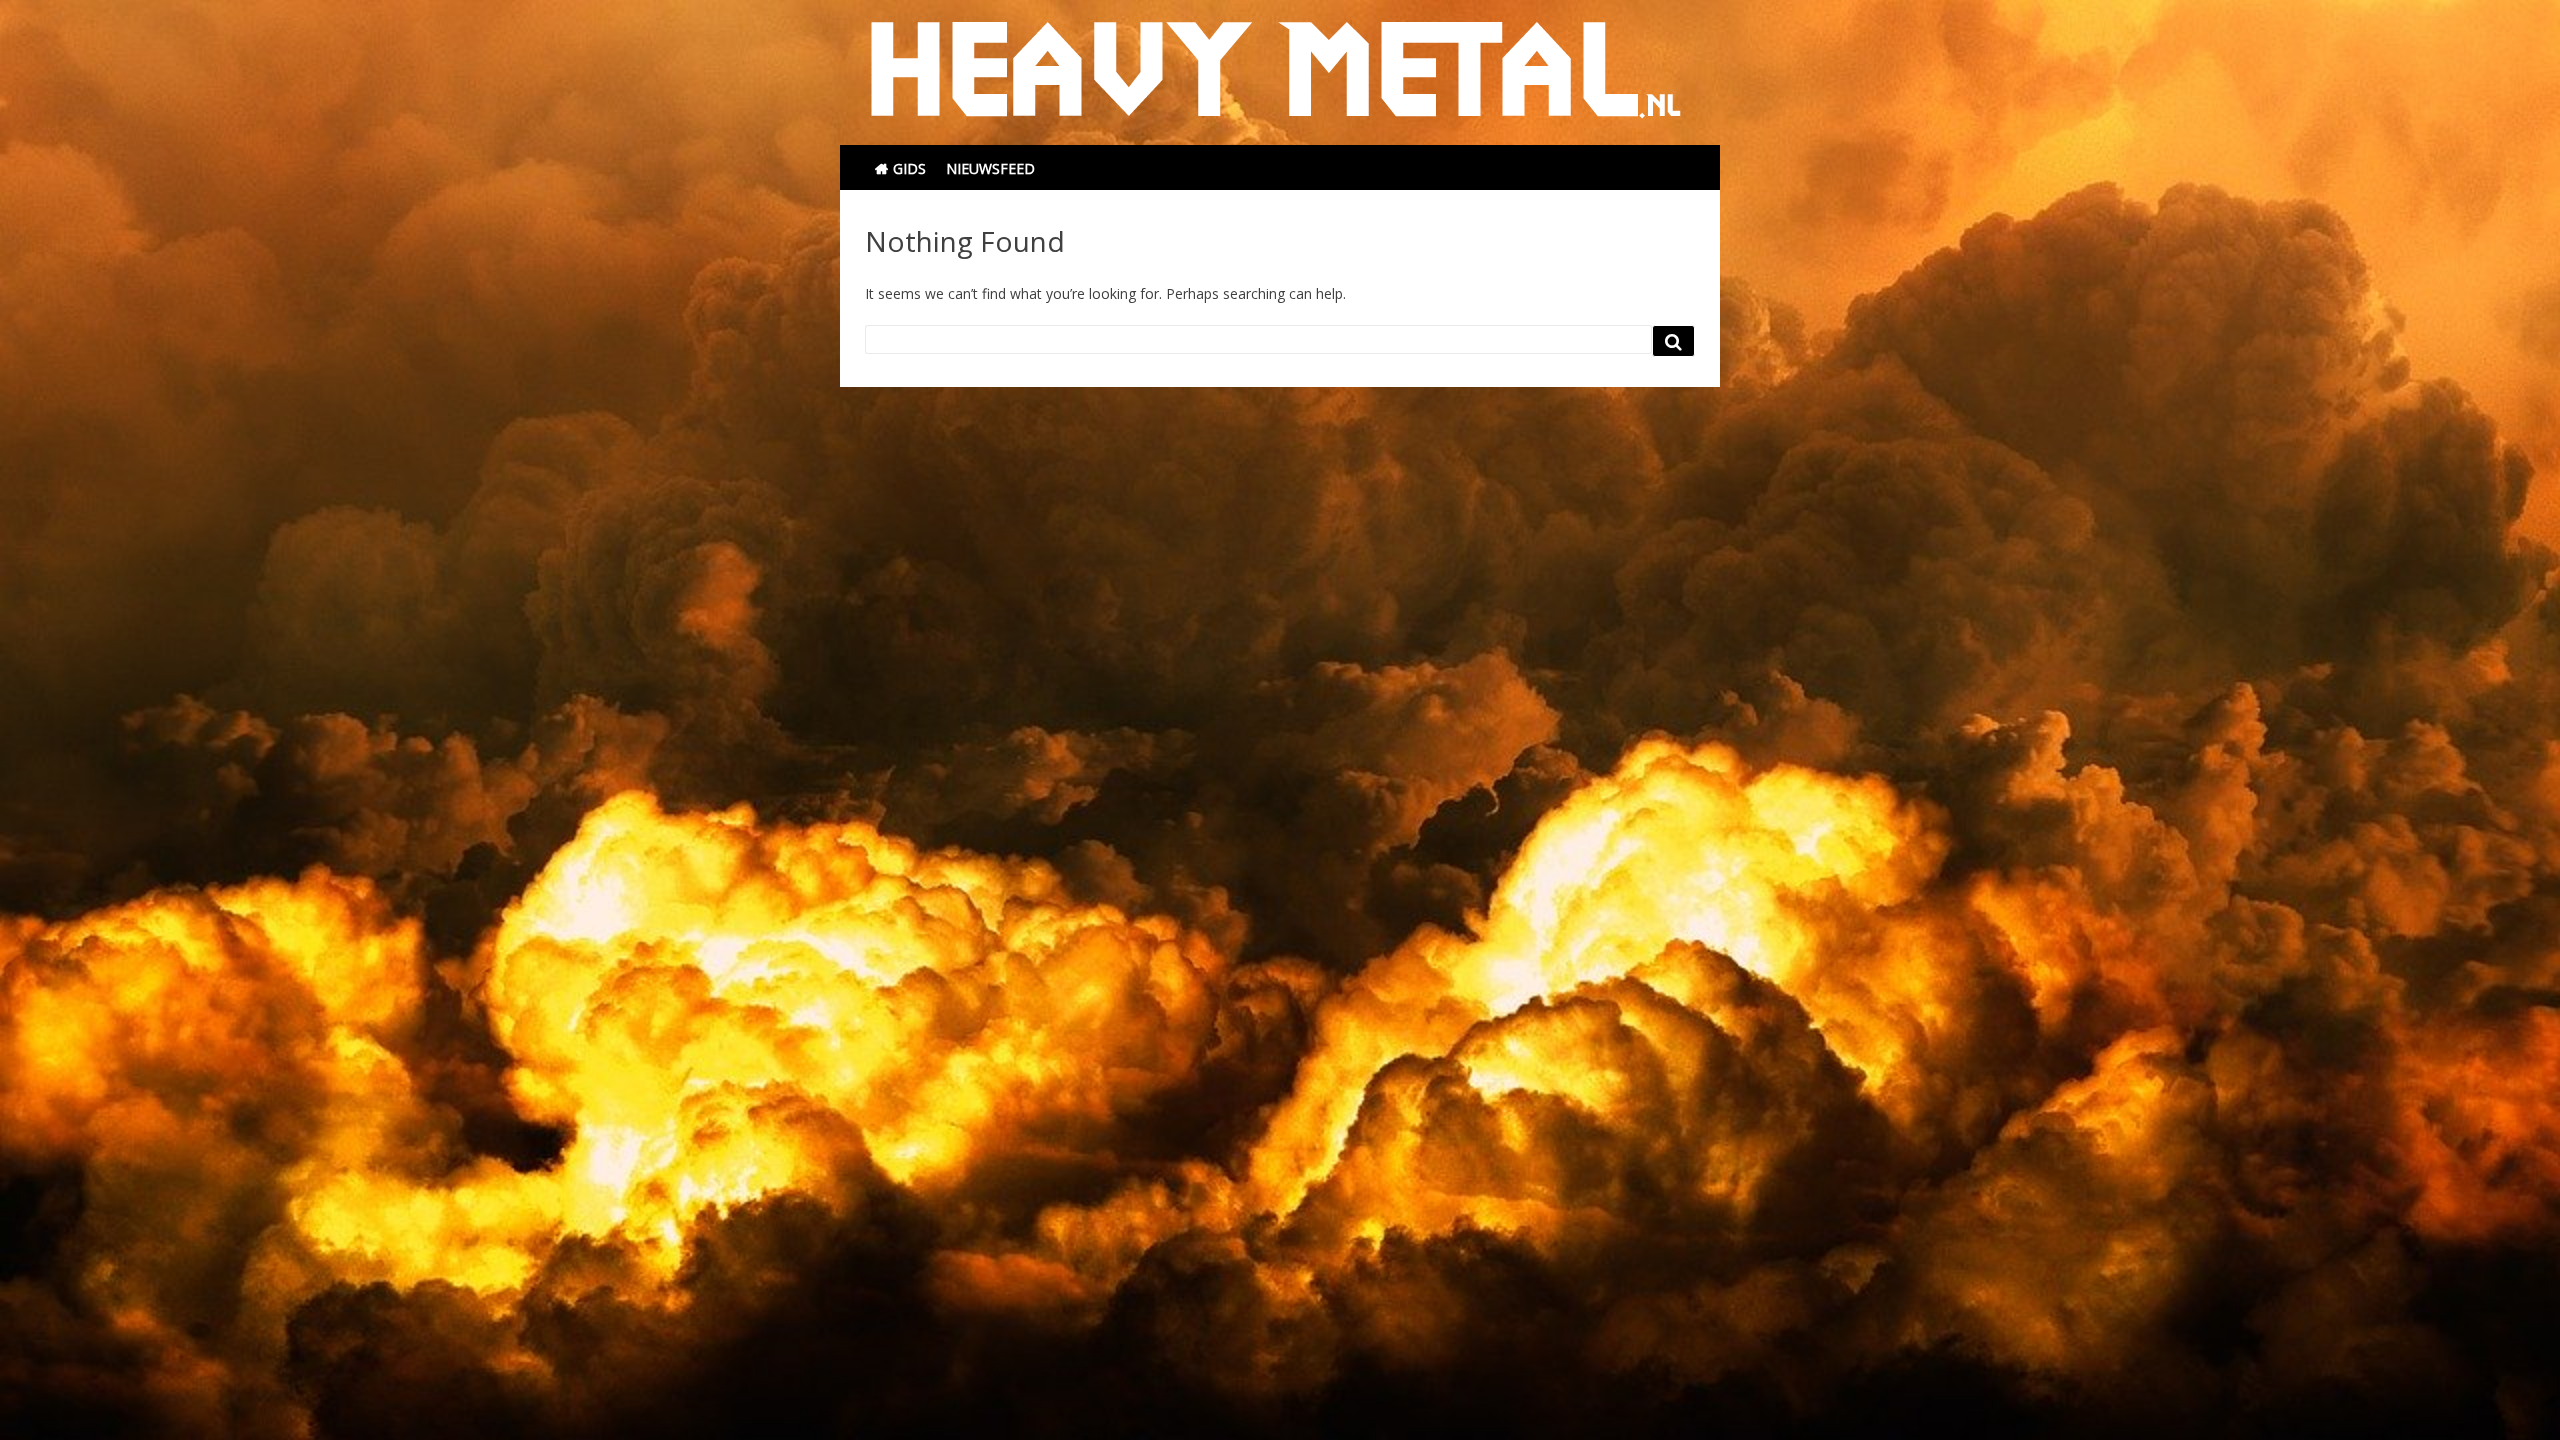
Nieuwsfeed (990, 168)
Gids (909, 168)
